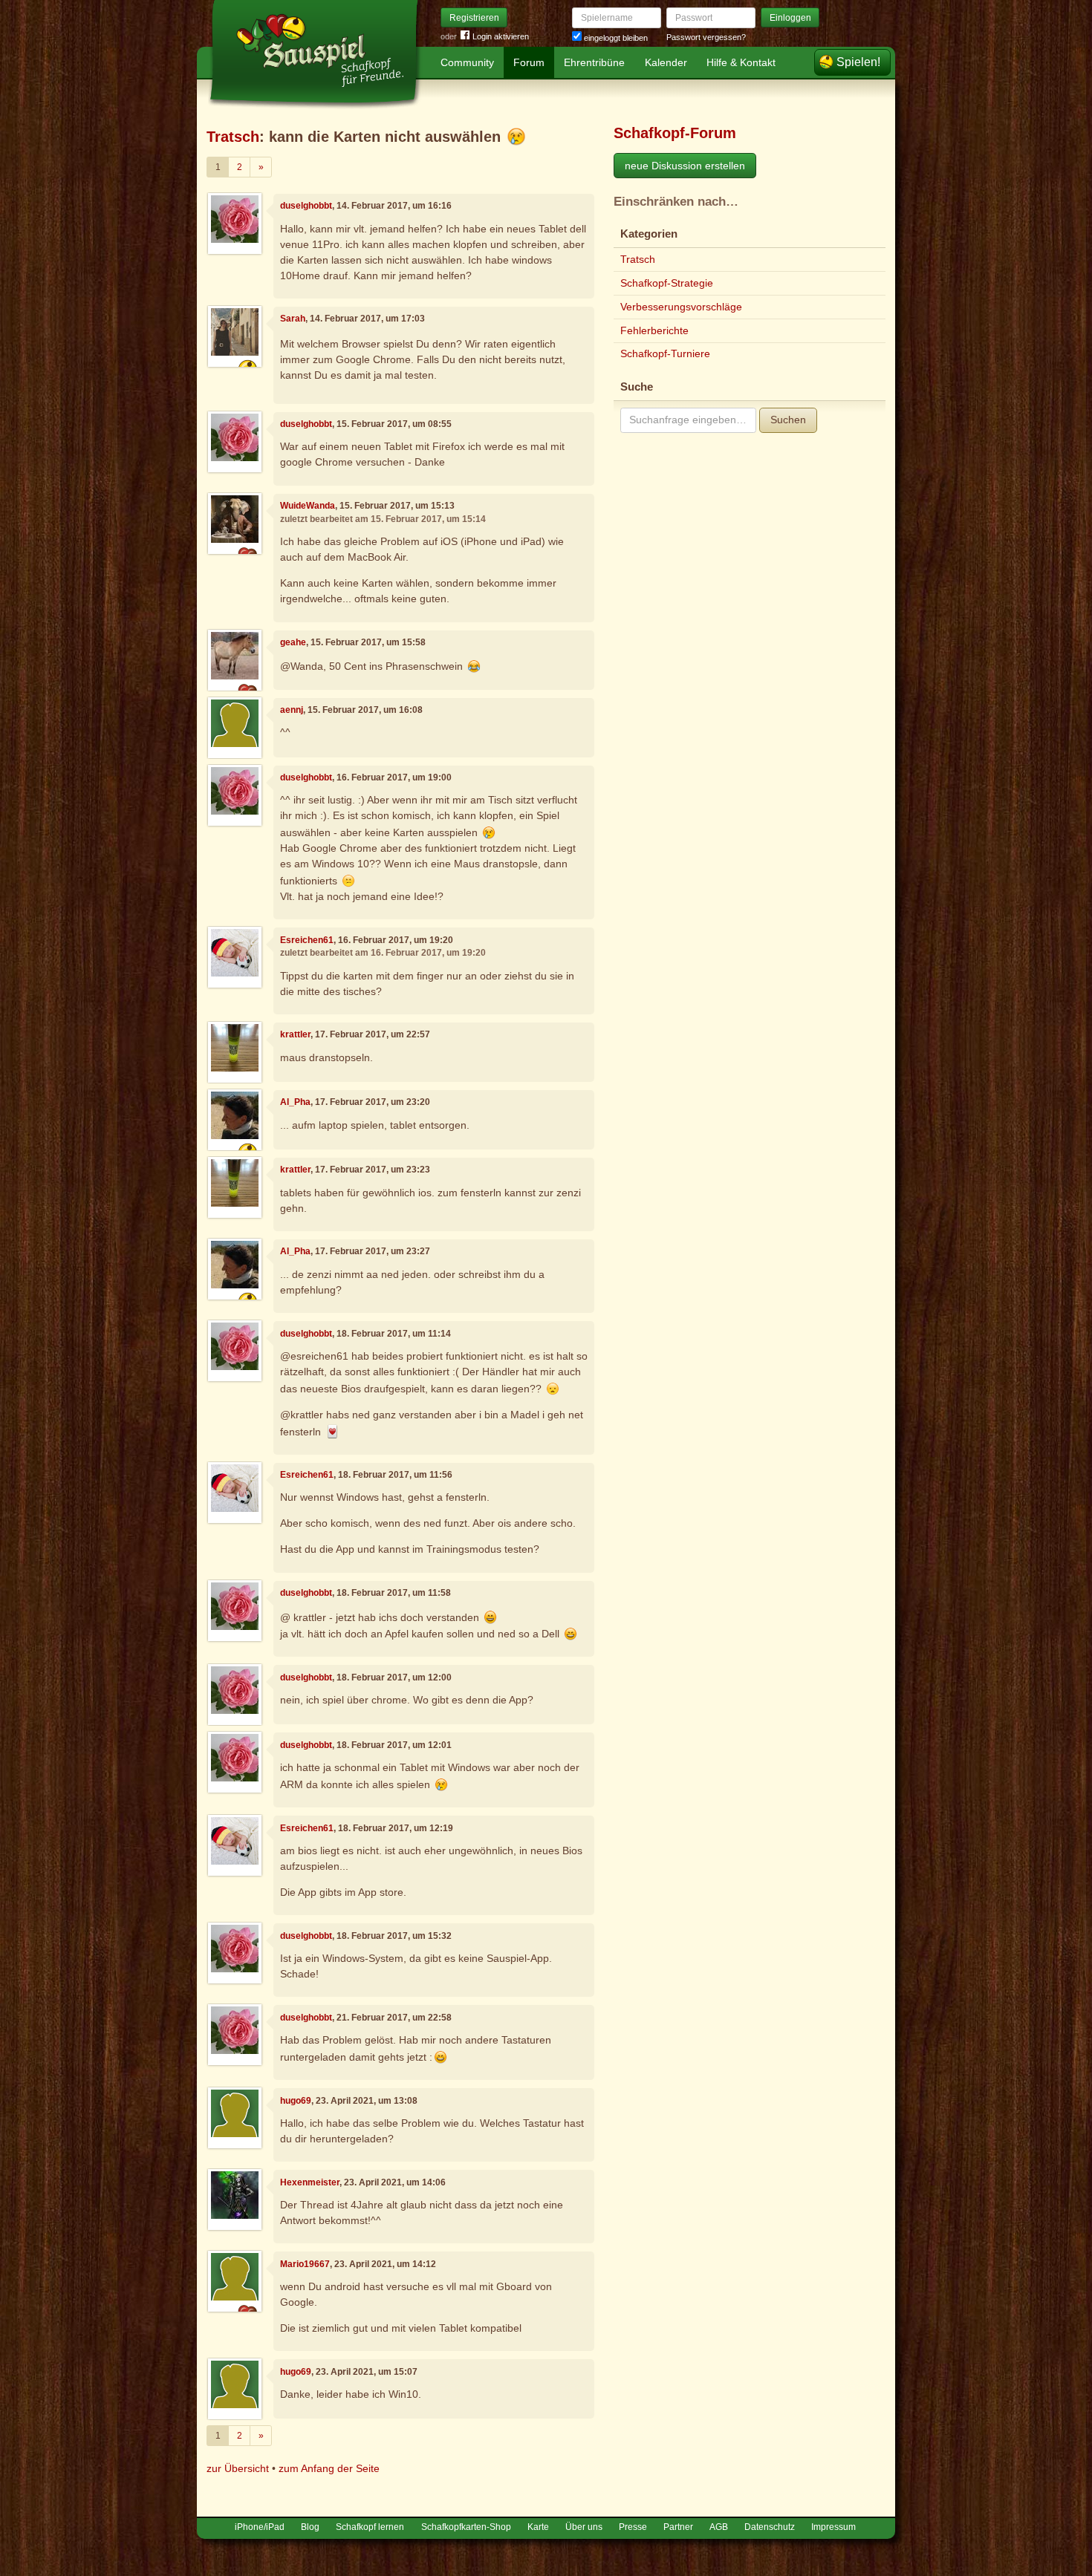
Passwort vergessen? (706, 37)
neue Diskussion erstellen (685, 166)
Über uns (584, 2527)
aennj (292, 710)
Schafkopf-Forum (675, 133)
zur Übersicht (238, 2468)
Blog (310, 2527)
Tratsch (233, 137)
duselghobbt (306, 206)
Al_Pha (295, 1102)
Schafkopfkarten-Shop (466, 2527)
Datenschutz (770, 2527)
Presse (633, 2527)
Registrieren (474, 18)
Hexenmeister (310, 2182)
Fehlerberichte (654, 330)
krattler (295, 1034)
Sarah (293, 319)
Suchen (788, 420)
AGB (719, 2527)
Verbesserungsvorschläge (681, 307)
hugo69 (296, 2101)
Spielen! (858, 62)
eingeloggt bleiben (615, 38)
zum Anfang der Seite (329, 2468)
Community (467, 62)
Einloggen (790, 18)
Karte (538, 2527)
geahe (293, 642)
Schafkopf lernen (370, 2527)
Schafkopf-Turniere (665, 353)
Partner (678, 2527)
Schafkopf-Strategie (667, 283)
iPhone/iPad (260, 2527)
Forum (529, 62)
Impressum (833, 2527)
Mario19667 (305, 2264)
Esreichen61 (307, 940)
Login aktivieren (501, 36)
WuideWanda (308, 506)
